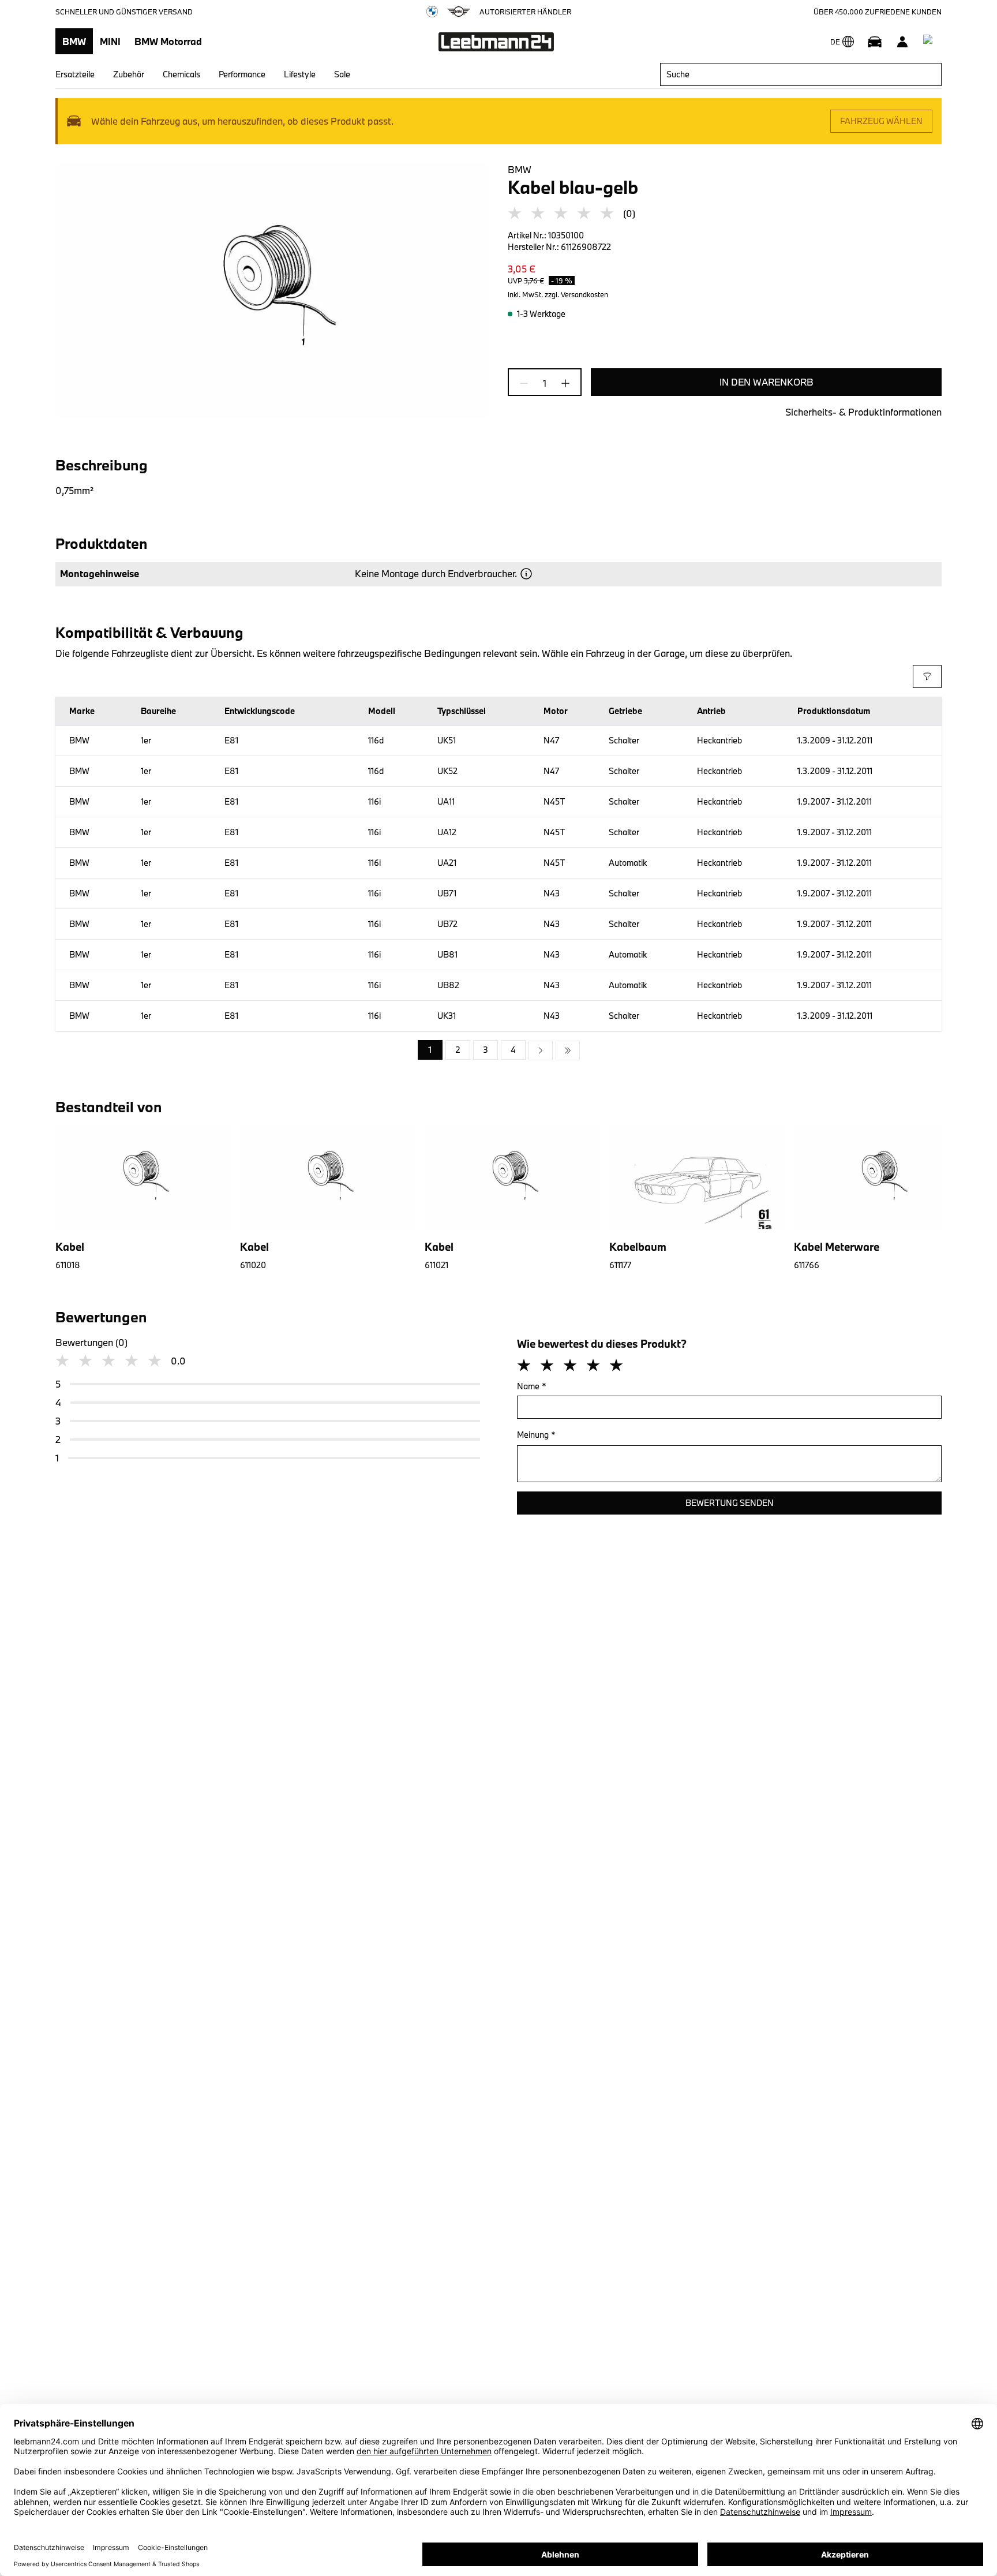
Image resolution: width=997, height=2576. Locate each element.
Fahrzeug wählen (881, 121)
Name (532, 1386)
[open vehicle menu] (875, 42)
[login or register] (902, 42)
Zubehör (129, 74)
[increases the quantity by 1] (562, 383)
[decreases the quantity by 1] (527, 383)
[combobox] (801, 74)
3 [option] (486, 1050)
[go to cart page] (930, 42)
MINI (110, 41)
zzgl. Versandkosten (576, 294)
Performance (242, 74)
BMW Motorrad (168, 41)
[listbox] (499, 1050)
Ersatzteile (75, 74)
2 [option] (458, 1050)
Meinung (536, 1435)
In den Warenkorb (767, 382)
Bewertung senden (730, 1503)
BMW (74, 41)
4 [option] (513, 1050)
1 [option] (430, 1050)
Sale (342, 74)
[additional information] (526, 574)
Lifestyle (300, 74)
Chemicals (181, 74)
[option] (541, 1050)
